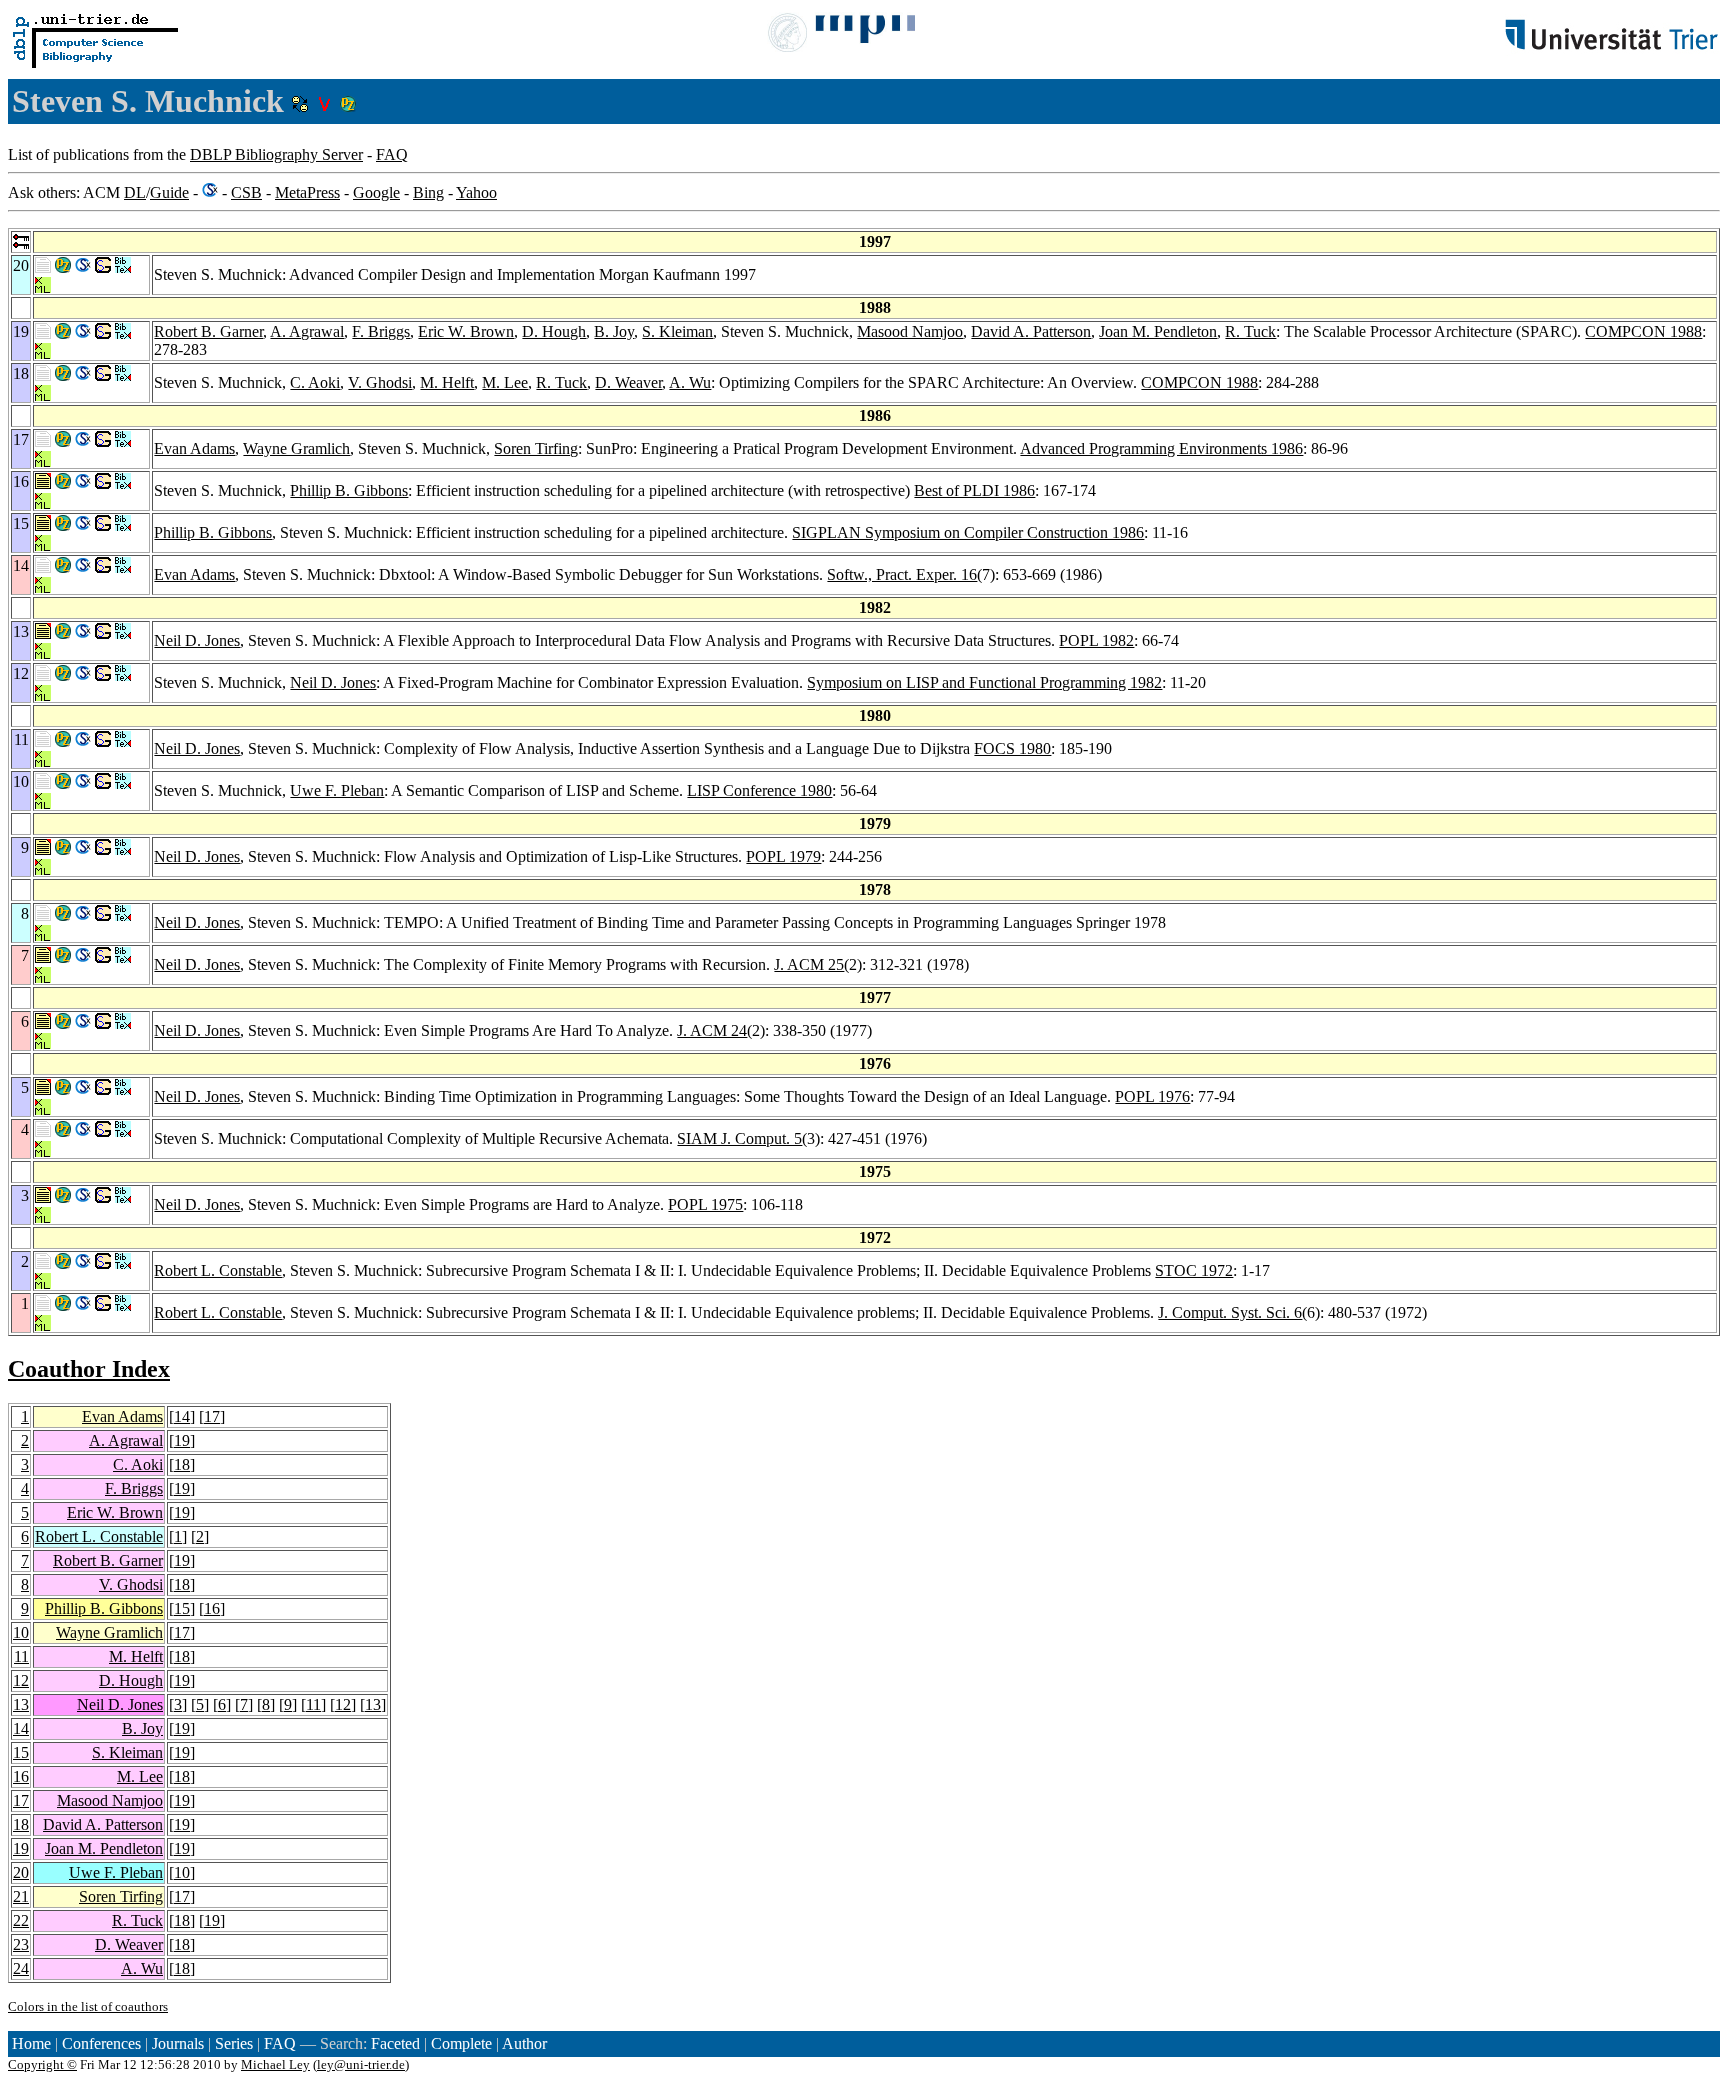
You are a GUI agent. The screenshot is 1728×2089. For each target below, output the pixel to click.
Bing (428, 192)
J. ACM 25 (809, 964)
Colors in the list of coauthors (88, 2006)
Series (234, 2043)
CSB (246, 192)
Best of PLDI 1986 (974, 490)
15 (182, 1608)
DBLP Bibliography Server (276, 154)
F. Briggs (381, 331)
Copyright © (42, 2064)
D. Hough (554, 331)
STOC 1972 (1194, 1270)
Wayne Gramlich (296, 448)
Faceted (395, 2043)
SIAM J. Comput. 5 (739, 1138)
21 (21, 1896)
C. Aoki (315, 382)
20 (21, 1872)
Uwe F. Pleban (337, 790)
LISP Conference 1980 (759, 790)
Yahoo (476, 192)
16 (212, 1608)
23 (21, 1944)
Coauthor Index (89, 1369)
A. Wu (690, 382)
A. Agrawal (307, 331)
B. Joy (614, 331)
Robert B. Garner (208, 331)
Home (31, 2043)
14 (182, 1416)
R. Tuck (1250, 331)
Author (524, 2043)
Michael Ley (275, 2064)
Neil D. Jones (197, 640)
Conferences (101, 2043)
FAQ (392, 154)
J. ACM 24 (712, 1030)
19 (182, 1440)
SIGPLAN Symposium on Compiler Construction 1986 (968, 532)
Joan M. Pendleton (1158, 331)
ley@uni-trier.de (361, 2064)
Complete (461, 2043)
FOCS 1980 (1012, 748)
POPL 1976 (1152, 1096)
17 (212, 1416)
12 (21, 1680)
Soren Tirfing (536, 448)
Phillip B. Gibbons (349, 490)
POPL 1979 (783, 856)
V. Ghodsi (380, 382)
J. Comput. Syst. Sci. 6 (1230, 1312)
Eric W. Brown (466, 331)
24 (21, 1968)
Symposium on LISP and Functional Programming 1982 (984, 682)
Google (376, 192)
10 (21, 1632)
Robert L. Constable (218, 1270)
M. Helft (447, 382)
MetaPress (307, 192)
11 (21, 1656)
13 (21, 1704)
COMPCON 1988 (1643, 331)
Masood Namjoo (910, 331)
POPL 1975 (705, 1204)
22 (21, 1920)
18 (182, 1464)
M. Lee (505, 382)
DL (135, 192)
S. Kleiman (677, 331)
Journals (178, 2043)
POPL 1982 (1096, 640)
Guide (169, 192)
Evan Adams (194, 448)
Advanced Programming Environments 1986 (1161, 448)
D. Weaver (628, 382)
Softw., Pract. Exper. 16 (902, 574)
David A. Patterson (1031, 331)
